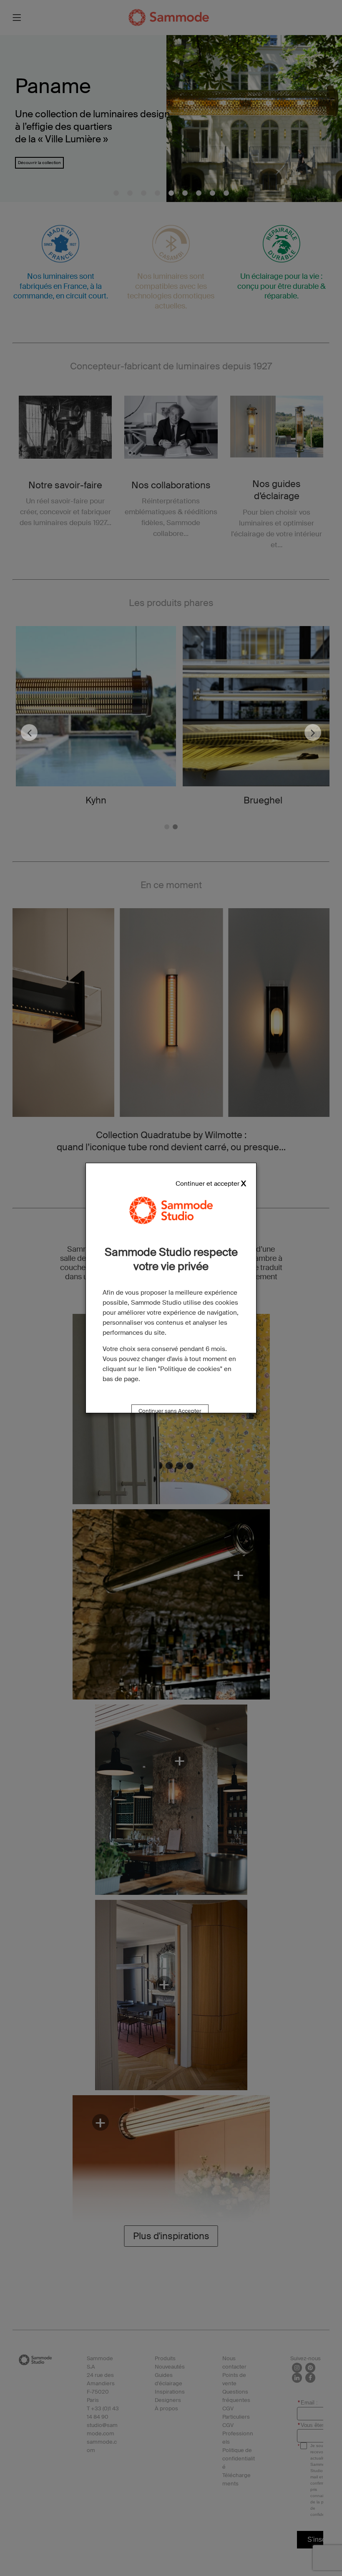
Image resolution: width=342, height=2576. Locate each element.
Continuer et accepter (207, 1184)
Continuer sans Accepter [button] (170, 1411)
